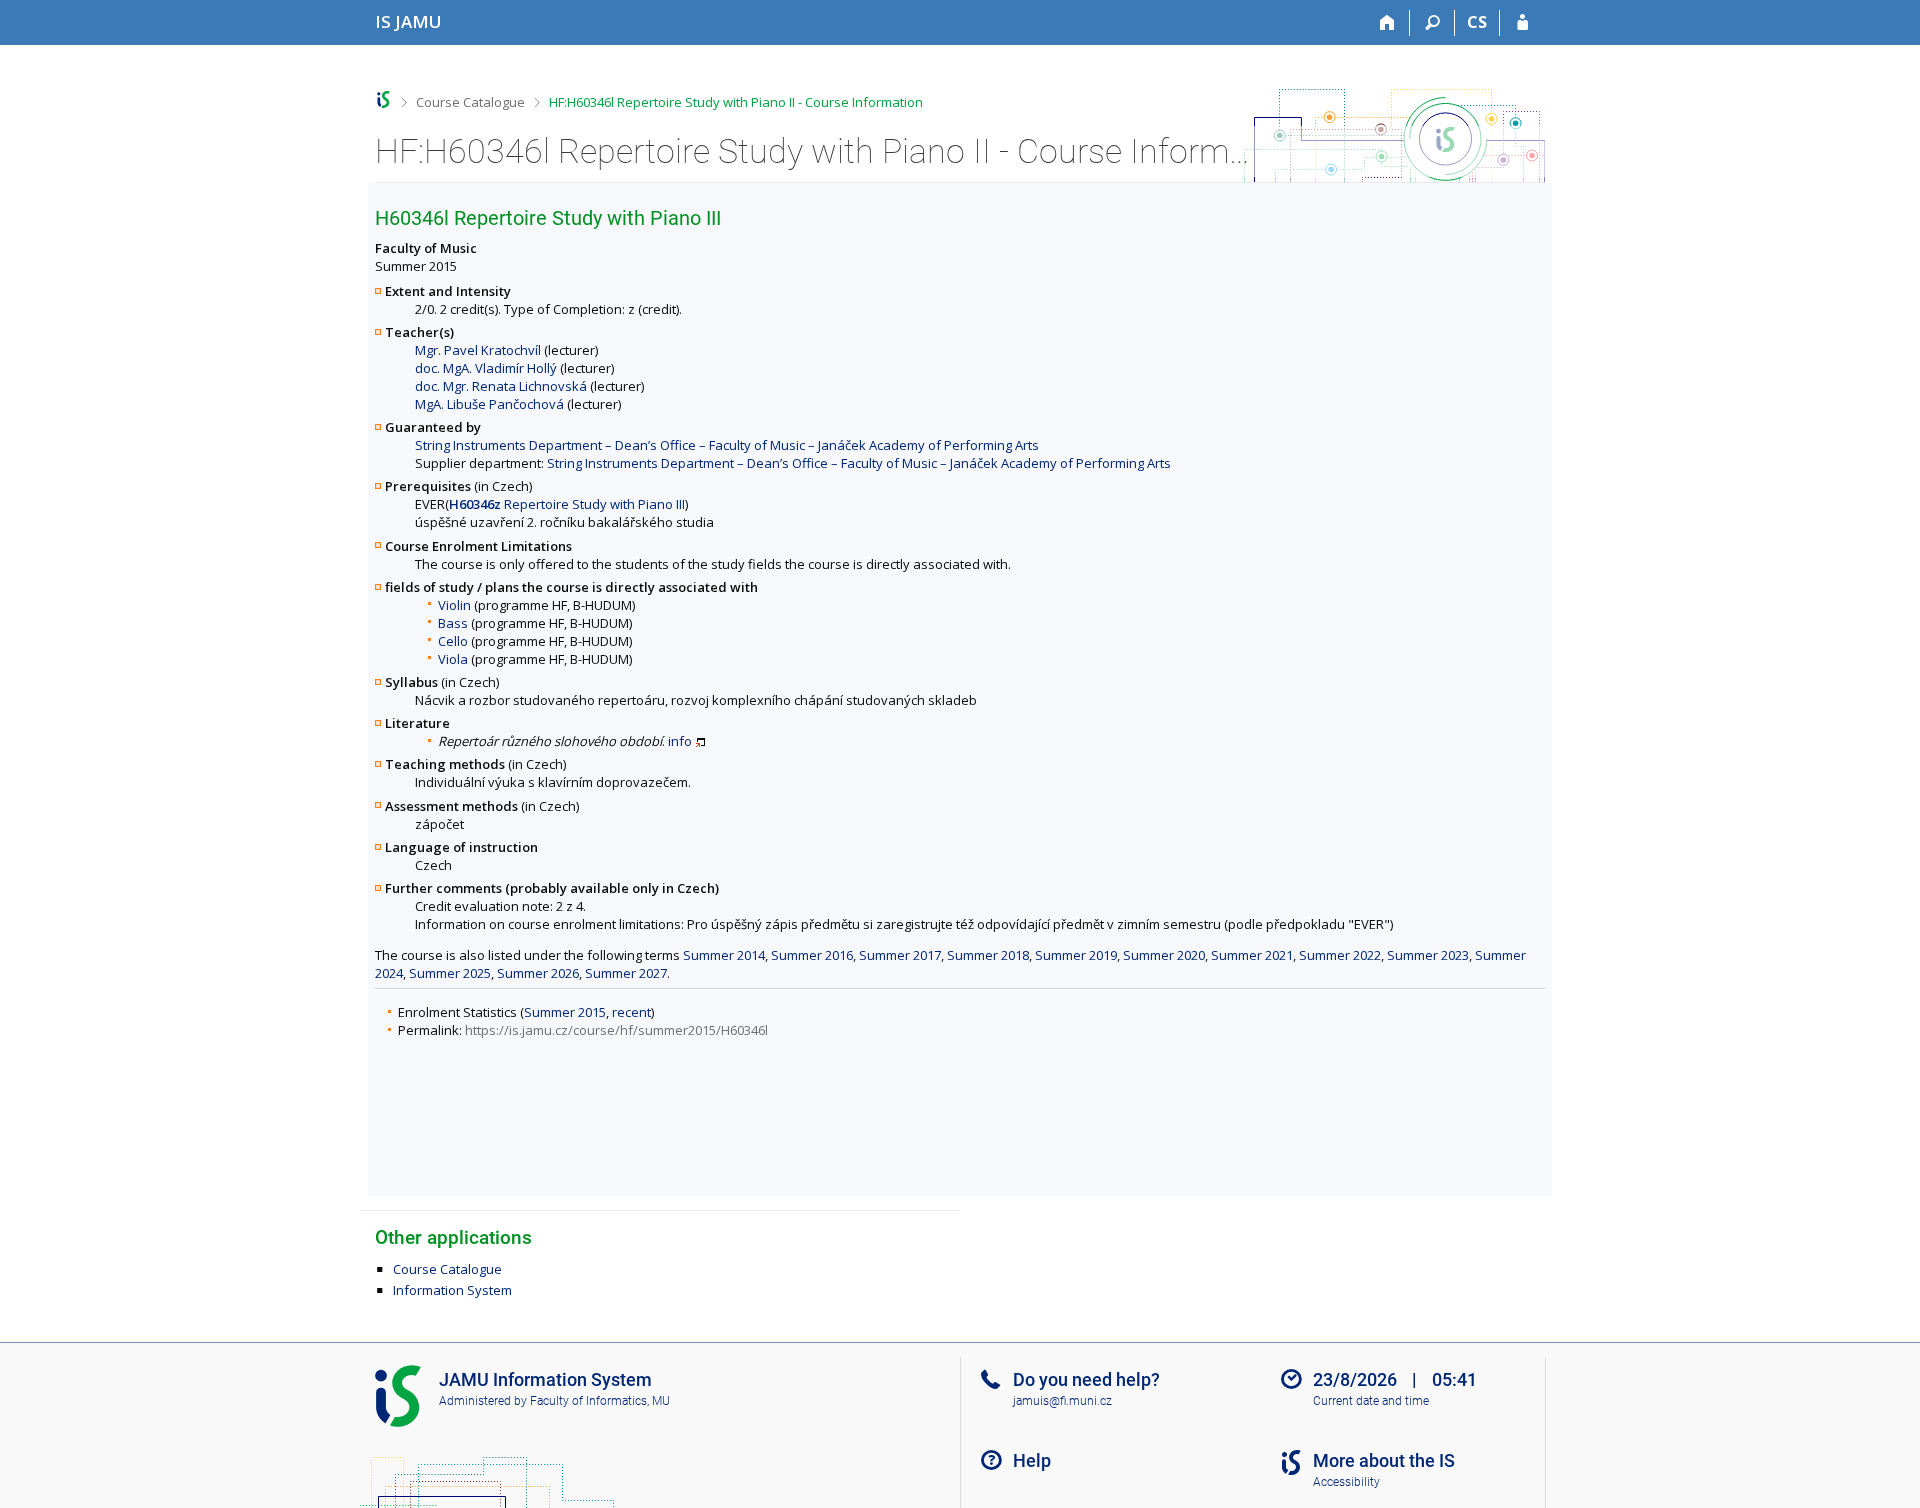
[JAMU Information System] (383, 99)
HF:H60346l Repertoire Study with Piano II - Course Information (736, 102)
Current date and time (1371, 1401)
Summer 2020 (1164, 955)
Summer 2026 (538, 973)
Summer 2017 (900, 955)
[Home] (1387, 23)
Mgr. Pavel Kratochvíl (478, 350)
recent (631, 1012)
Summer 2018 (988, 955)
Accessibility (1346, 1482)
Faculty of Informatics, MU (600, 1401)
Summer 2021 (1252, 955)
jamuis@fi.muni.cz (1062, 1401)
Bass (453, 623)
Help (1032, 1460)
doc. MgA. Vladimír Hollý (486, 368)
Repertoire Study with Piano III (567, 504)
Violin (454, 605)
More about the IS (1384, 1460)
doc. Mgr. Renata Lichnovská (501, 386)
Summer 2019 (1076, 955)
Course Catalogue (470, 102)
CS (1477, 22)
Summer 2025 (450, 973)
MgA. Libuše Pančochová (489, 404)
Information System (452, 1290)
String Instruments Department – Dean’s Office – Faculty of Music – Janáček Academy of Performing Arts (727, 445)
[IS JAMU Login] (1522, 23)
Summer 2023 (1428, 955)
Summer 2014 (724, 955)
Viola (453, 659)
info (680, 741)
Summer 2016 (812, 955)
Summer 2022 (1340, 955)
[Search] (1432, 23)
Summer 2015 (565, 1012)
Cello (453, 641)
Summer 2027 (626, 973)
